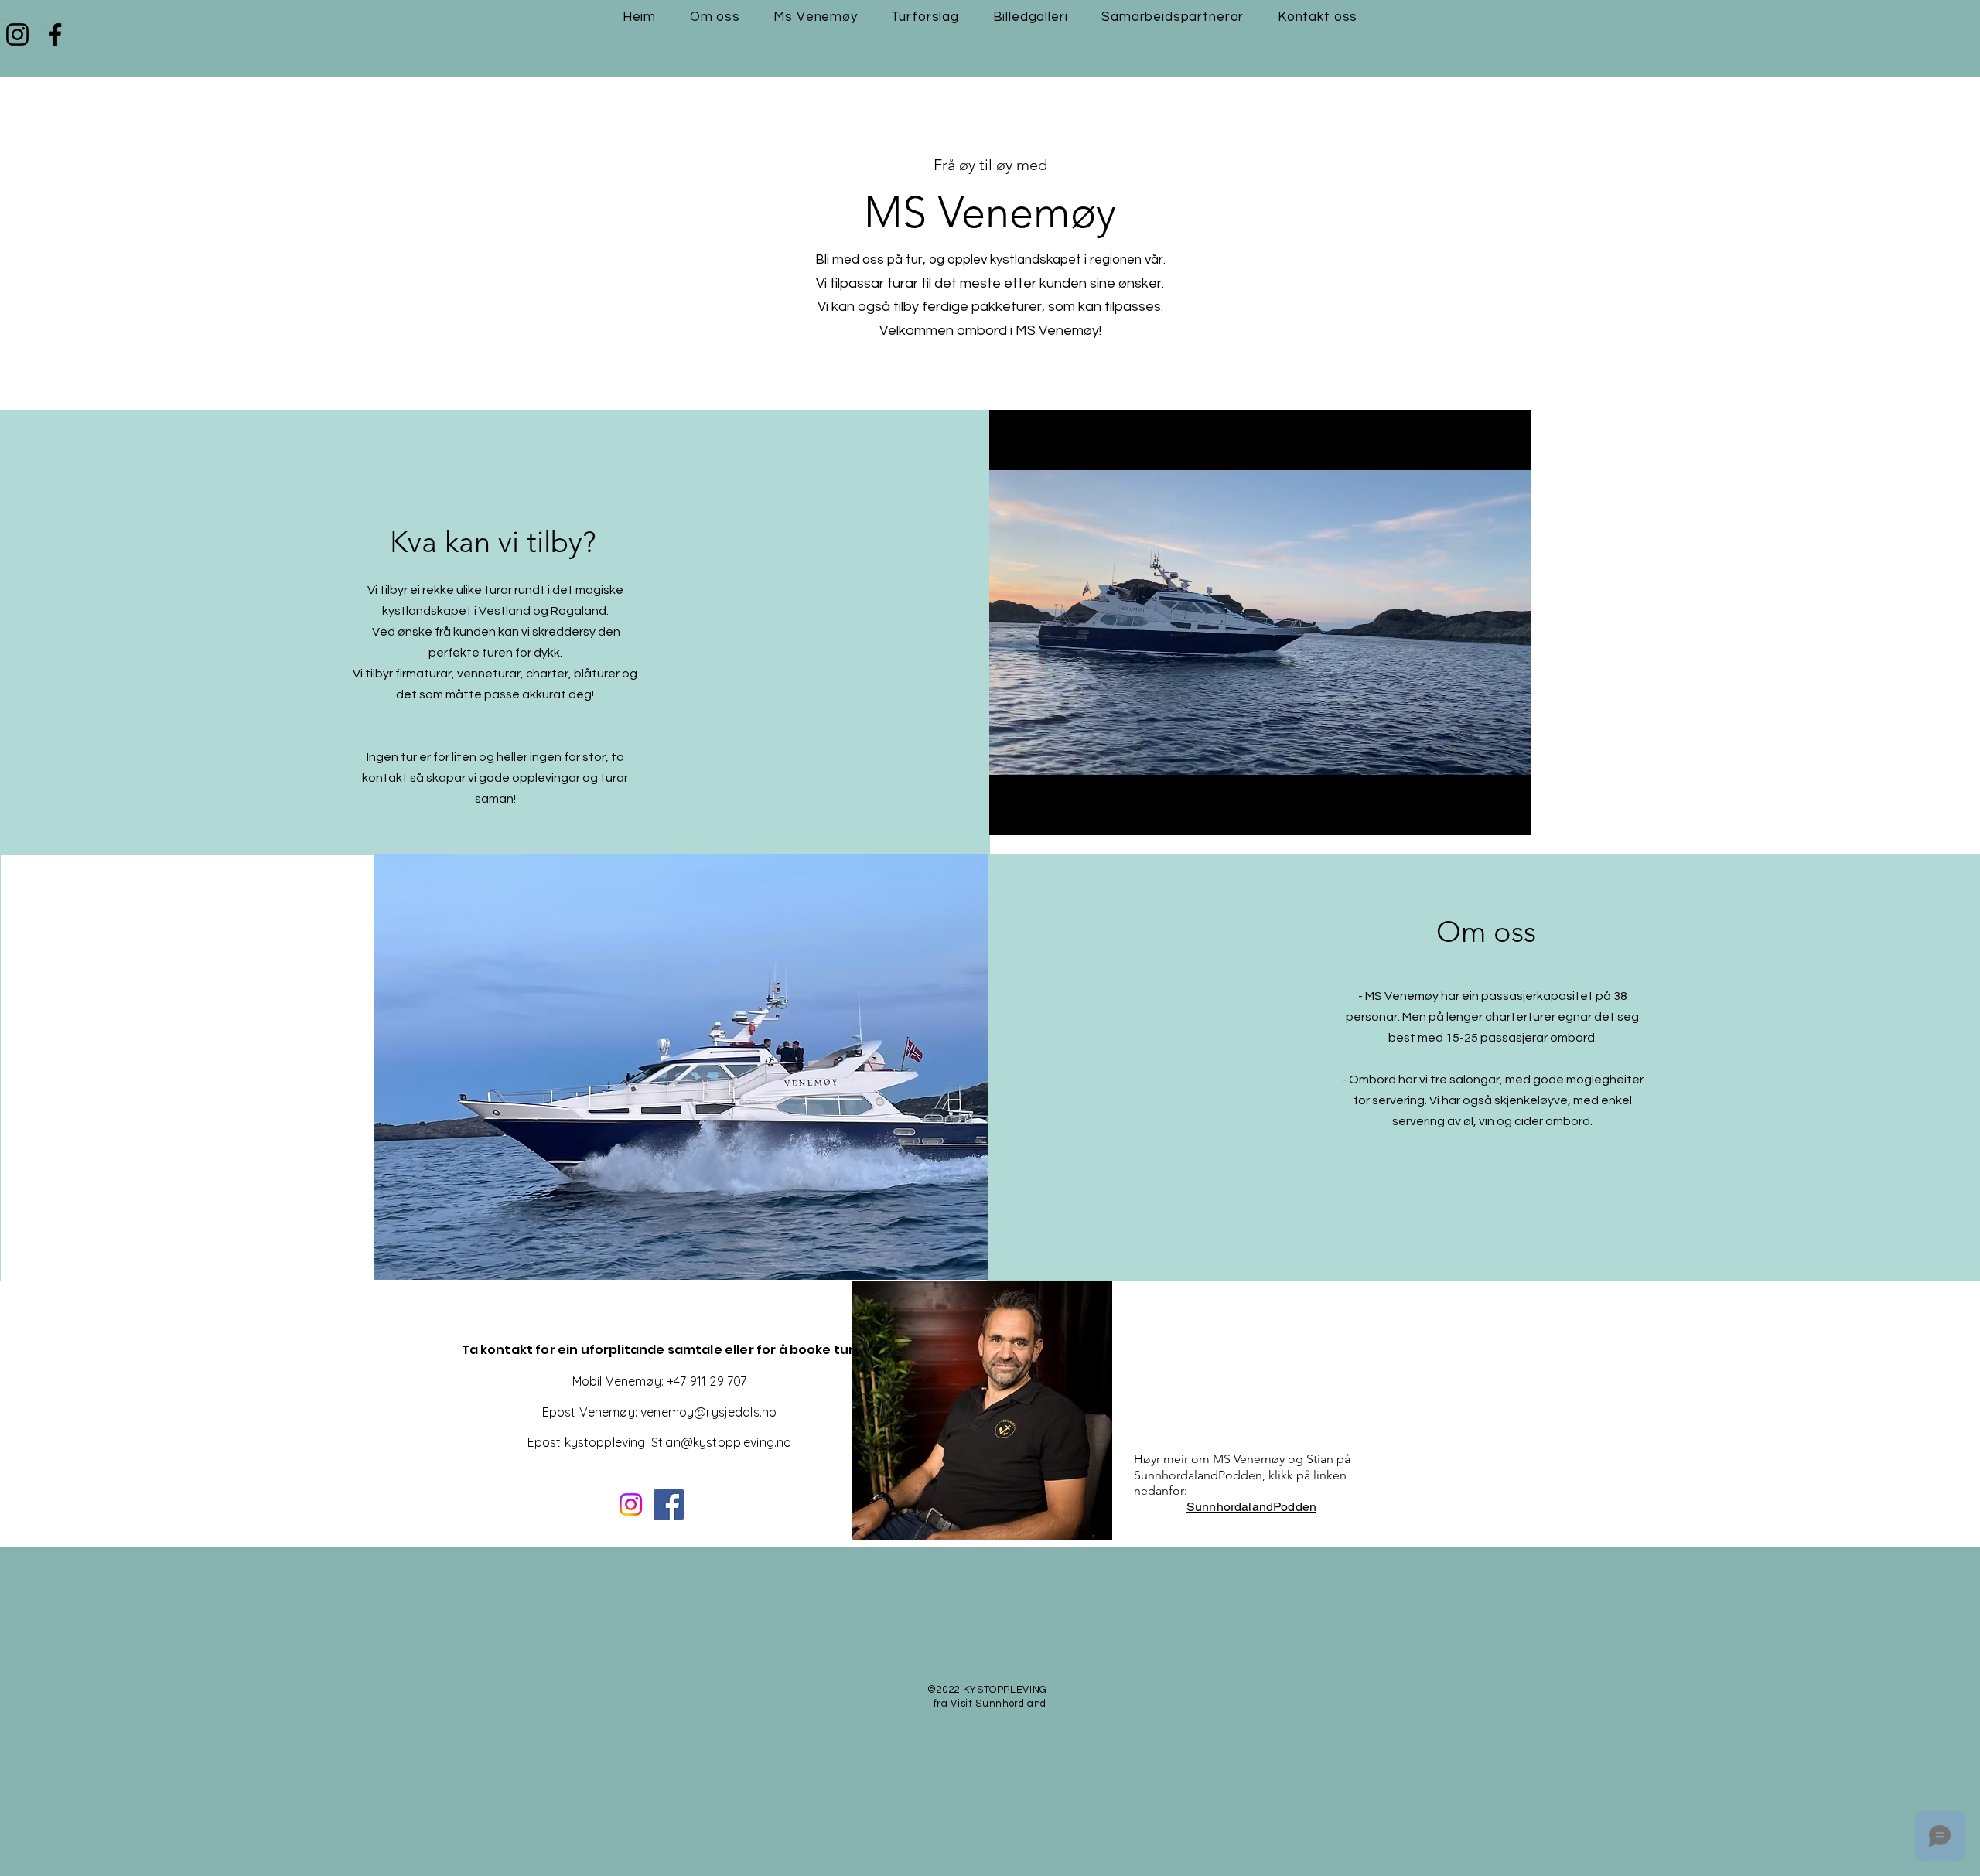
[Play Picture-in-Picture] (1484, 814)
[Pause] (1009, 814)
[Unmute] (1036, 814)
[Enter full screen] (1511, 814)
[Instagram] (17, 34)
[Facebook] (55, 34)
